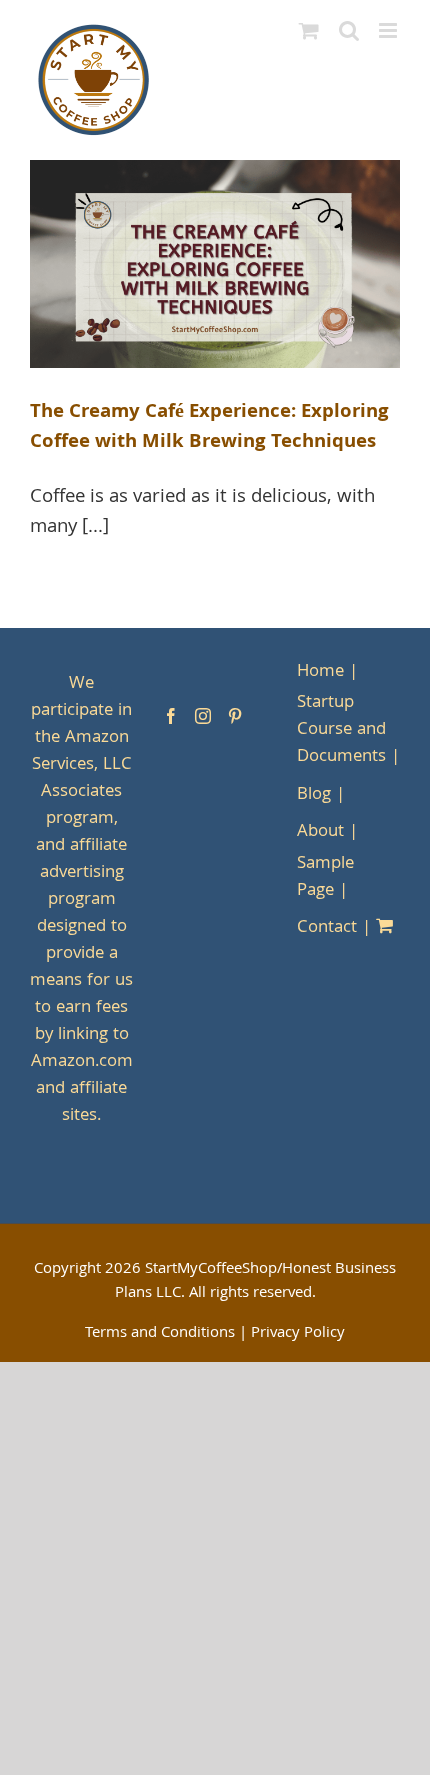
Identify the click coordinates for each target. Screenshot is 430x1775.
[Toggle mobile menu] (389, 30)
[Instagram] (203, 716)
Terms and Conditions (160, 1334)
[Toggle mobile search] (349, 30)
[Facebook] (171, 716)
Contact (327, 928)
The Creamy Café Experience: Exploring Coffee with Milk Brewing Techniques (209, 428)
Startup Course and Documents (341, 730)
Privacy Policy (298, 1334)
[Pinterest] (235, 716)
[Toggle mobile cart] (309, 30)
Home (320, 672)
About (320, 832)
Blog (314, 795)
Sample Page (325, 878)
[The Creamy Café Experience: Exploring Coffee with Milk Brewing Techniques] (215, 264)
